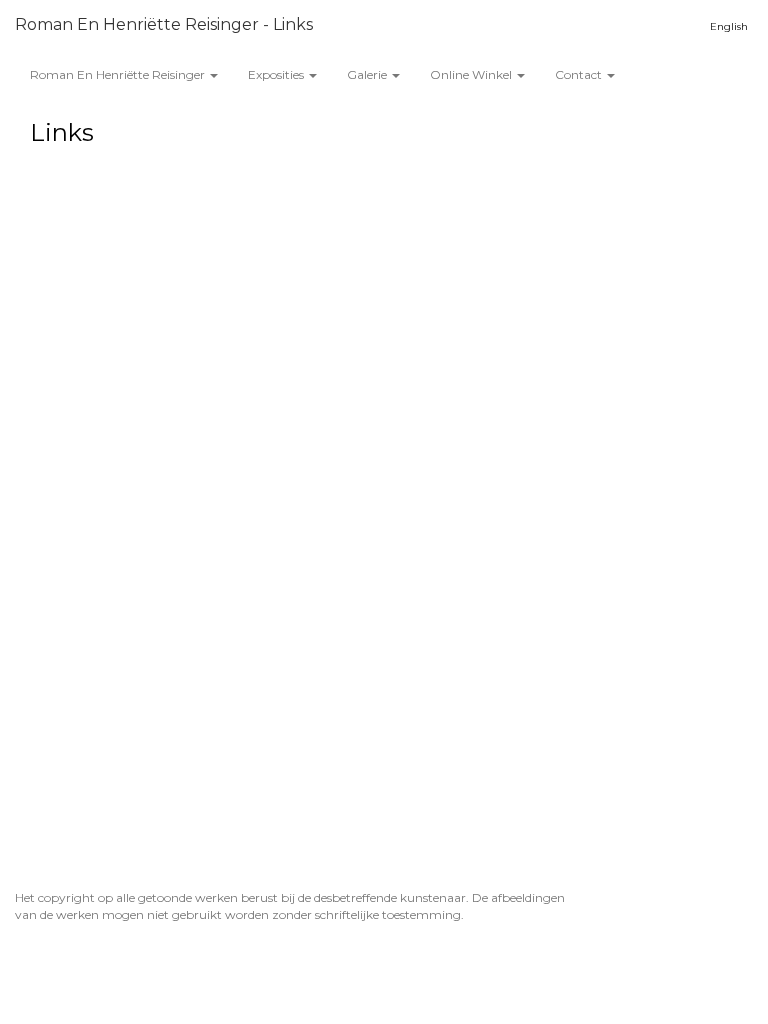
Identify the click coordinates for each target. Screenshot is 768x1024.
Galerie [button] (368, 74)
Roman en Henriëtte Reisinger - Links (164, 24)
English (729, 26)
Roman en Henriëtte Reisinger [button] (119, 74)
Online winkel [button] (472, 74)
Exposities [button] (277, 74)
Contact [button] (580, 74)
